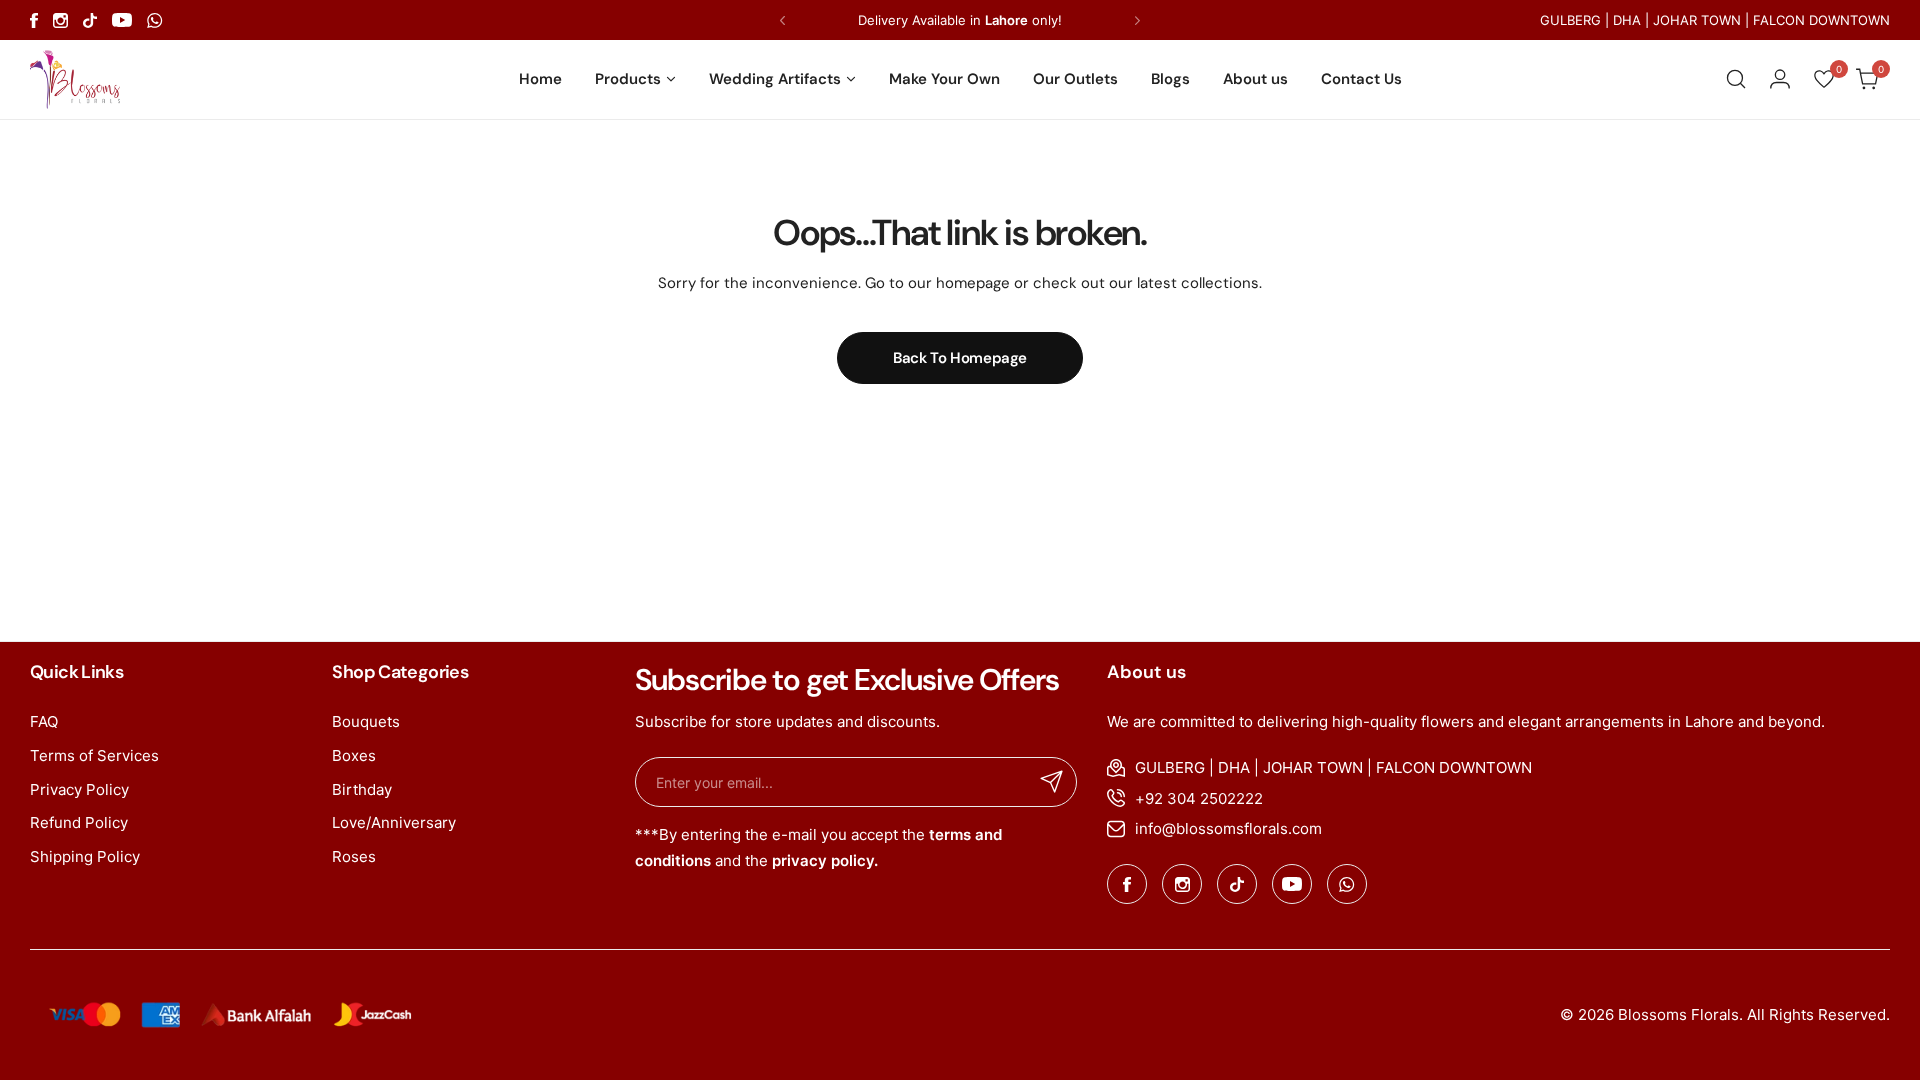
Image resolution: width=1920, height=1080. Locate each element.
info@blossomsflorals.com (1228, 828)
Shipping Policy (85, 856)
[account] (1780, 79)
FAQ (44, 721)
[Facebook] (34, 20)
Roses (354, 856)
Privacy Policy (79, 789)
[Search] (1736, 79)
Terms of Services (94, 755)
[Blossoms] (75, 79)
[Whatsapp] (155, 20)
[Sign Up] (1052, 782)
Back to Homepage (960, 358)
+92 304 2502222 (1199, 798)
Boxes (354, 755)
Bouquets (366, 721)
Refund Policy (79, 822)
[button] (782, 20)
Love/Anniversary (394, 822)
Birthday (362, 789)
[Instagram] (60, 20)
